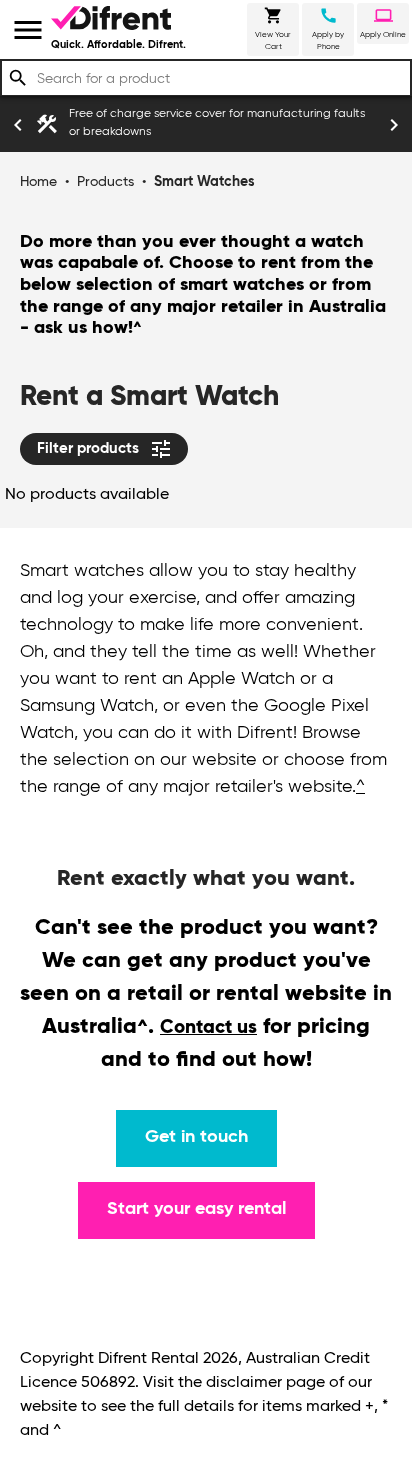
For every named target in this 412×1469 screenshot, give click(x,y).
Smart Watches (204, 182)
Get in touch (196, 1137)
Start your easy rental (196, 1209)
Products (105, 182)
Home (38, 182)
